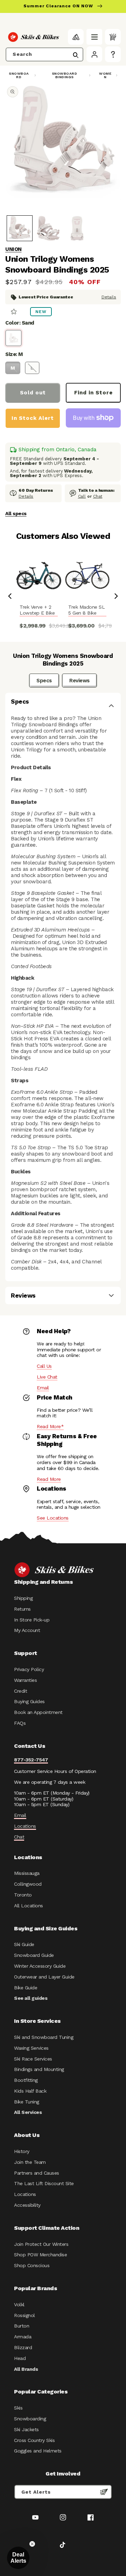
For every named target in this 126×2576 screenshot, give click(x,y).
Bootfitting (26, 2080)
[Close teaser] (32, 2544)
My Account (27, 1630)
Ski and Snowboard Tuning (44, 2037)
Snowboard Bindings (65, 75)
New (41, 312)
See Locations (53, 1518)
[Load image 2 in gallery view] (48, 228)
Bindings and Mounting (39, 2069)
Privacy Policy (29, 1669)
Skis (18, 2408)
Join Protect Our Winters (41, 2244)
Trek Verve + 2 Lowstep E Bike (37, 610)
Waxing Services (31, 2048)
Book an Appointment (38, 1712)
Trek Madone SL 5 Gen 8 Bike (86, 610)
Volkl (19, 2304)
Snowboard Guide (34, 1955)
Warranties (25, 1680)
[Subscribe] (104, 2492)
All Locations (29, 1906)
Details (109, 297)
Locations (25, 1826)
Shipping (23, 1598)
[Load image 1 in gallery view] (20, 228)
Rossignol (24, 2315)
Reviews (79, 681)
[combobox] (44, 54)
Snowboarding (30, 2419)
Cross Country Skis (34, 2440)
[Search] (76, 55)
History (22, 2151)
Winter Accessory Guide (40, 1966)
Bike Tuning (27, 2102)
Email (43, 1388)
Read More (49, 1479)
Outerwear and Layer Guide (44, 1977)
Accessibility (27, 2205)
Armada (23, 2337)
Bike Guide (26, 1988)
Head (20, 2358)
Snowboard (19, 75)
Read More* (50, 1426)
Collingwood (28, 1884)
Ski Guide (24, 1944)
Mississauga (27, 1873)
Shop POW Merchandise (40, 2255)
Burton (22, 2326)
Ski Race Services (33, 2059)
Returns (22, 1609)
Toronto (23, 1895)
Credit (20, 1691)
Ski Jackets (26, 2429)
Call (82, 496)
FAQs (20, 1723)
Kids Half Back (30, 2091)
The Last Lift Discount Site (44, 2183)
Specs (44, 681)
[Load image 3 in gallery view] (77, 228)
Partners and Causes (37, 2173)
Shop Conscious (32, 2265)
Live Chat (47, 1377)
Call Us (44, 1366)
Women (105, 75)
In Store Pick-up (32, 1620)
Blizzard (23, 2347)
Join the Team (30, 2162)
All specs (16, 513)
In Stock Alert (33, 418)
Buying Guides (29, 1701)
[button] (94, 37)
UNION (13, 249)
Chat (98, 496)
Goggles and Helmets (38, 2451)
